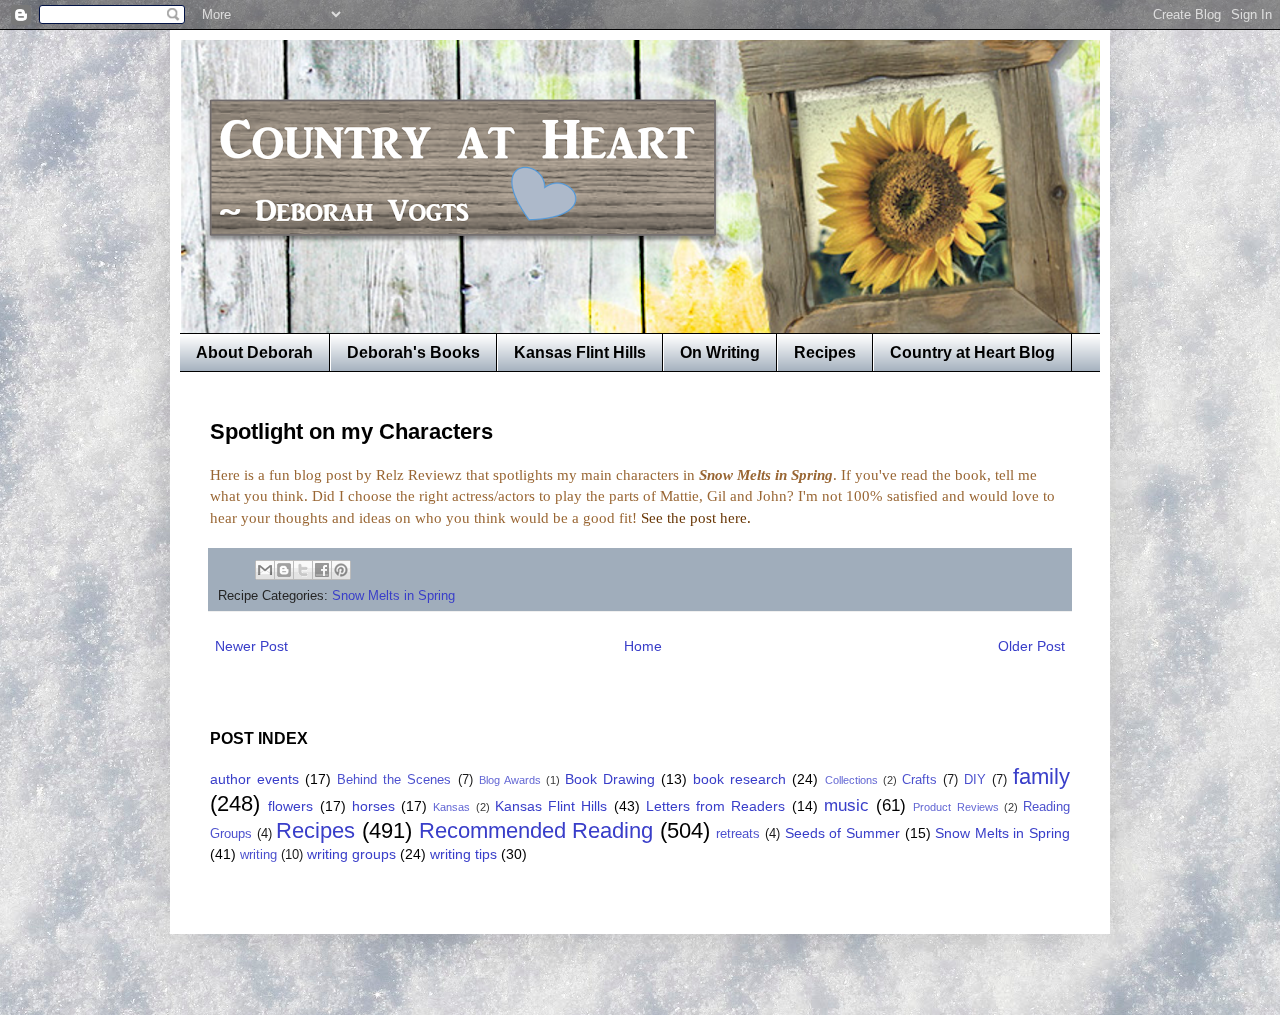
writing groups (351, 854)
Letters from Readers (716, 806)
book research (739, 779)
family (1041, 776)
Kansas (451, 807)
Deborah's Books (413, 352)
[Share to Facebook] (322, 570)
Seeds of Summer (842, 833)
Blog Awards (510, 780)
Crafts (919, 780)
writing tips (463, 854)
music (846, 805)
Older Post (1031, 646)
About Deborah (254, 352)
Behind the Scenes (394, 780)
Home (643, 646)
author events (254, 779)
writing (258, 855)
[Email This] (265, 570)
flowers (290, 806)
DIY (975, 780)
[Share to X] (303, 570)
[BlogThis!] (284, 570)
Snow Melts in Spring (393, 596)
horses (373, 806)
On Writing (720, 352)
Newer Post (251, 646)
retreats (738, 834)
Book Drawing (610, 779)
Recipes (825, 352)
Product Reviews (955, 807)
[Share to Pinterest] (341, 570)
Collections (851, 780)
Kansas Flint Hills (580, 352)
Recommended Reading (536, 830)
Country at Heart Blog (972, 352)
